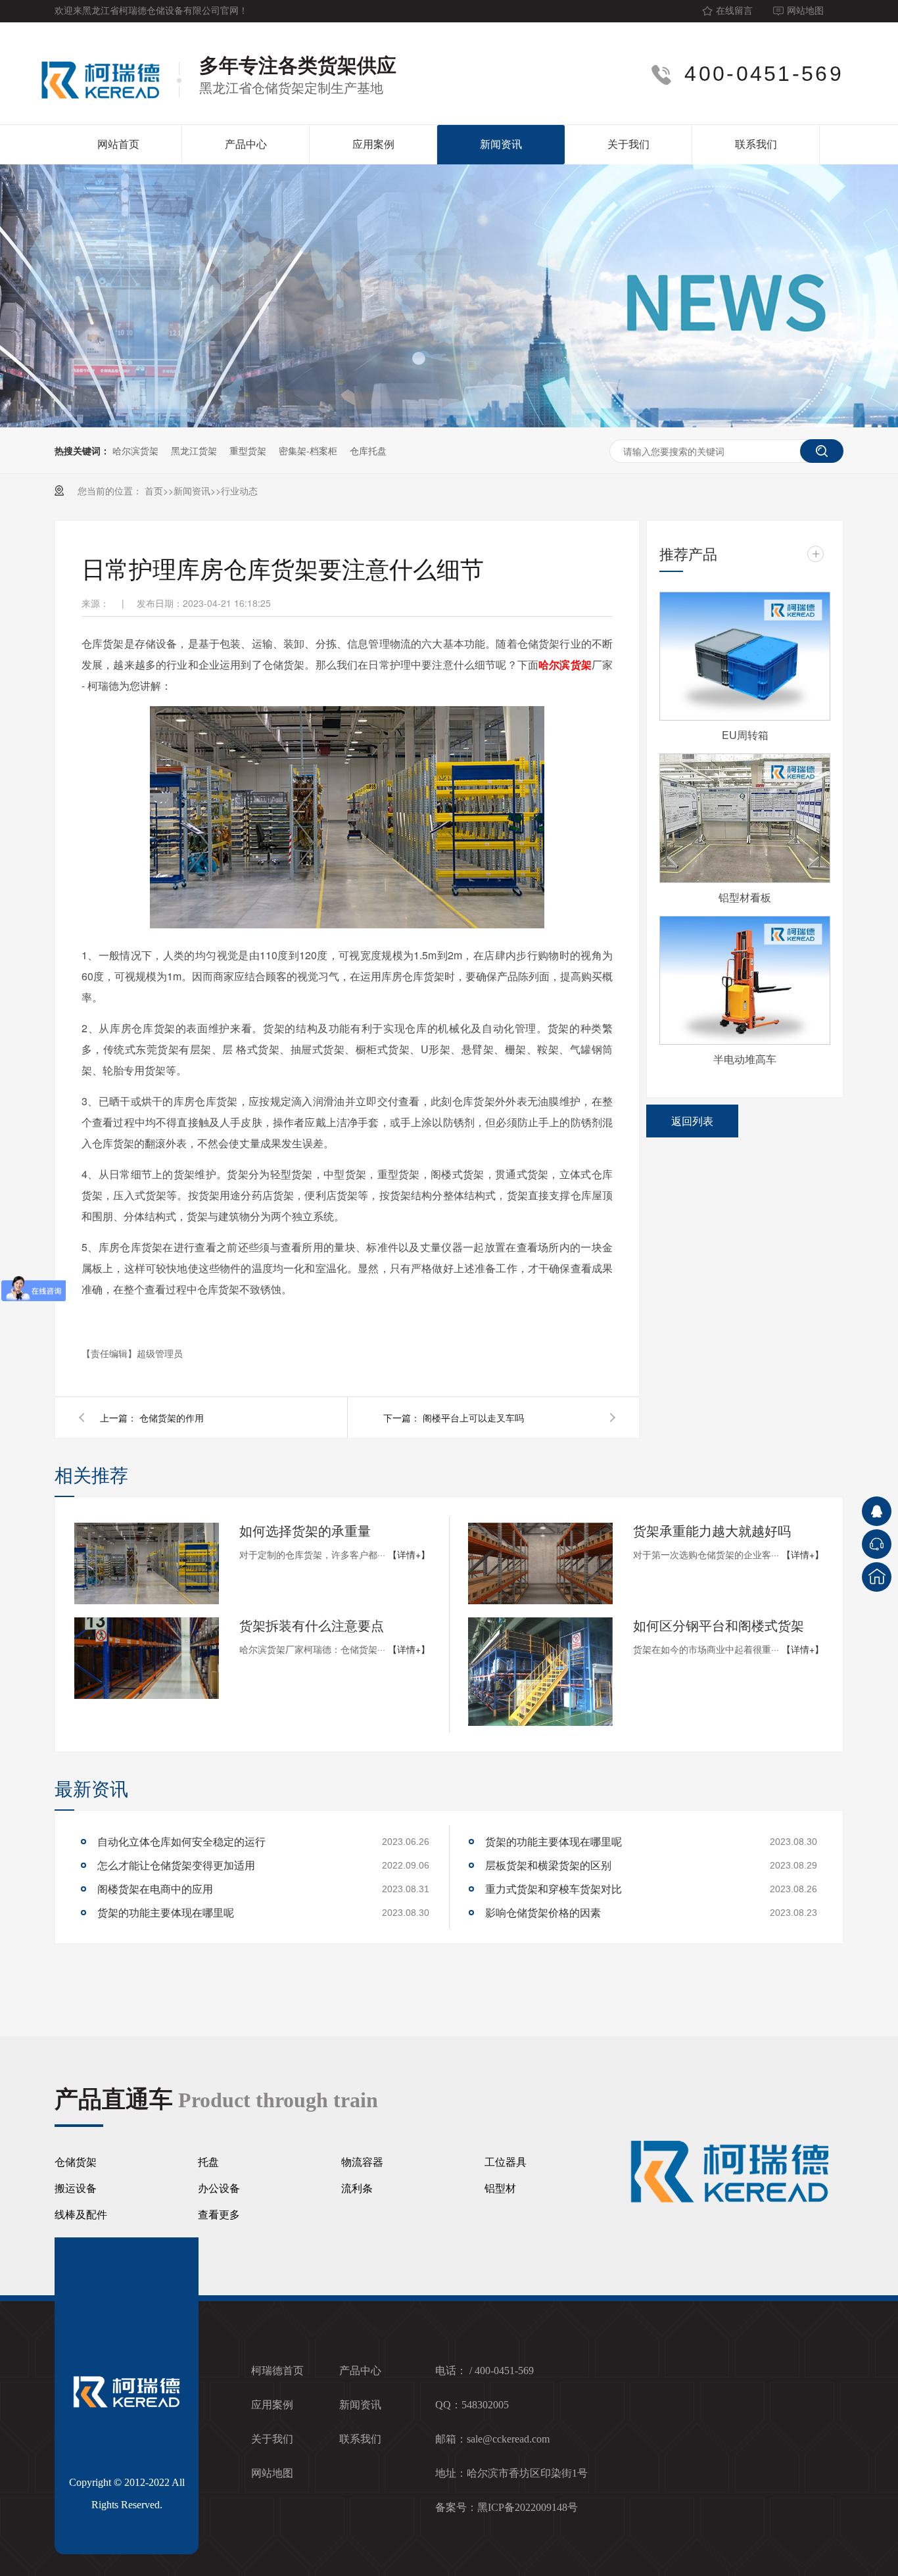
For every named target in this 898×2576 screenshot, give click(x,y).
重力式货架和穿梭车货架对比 (554, 1889)
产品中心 (246, 144)
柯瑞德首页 (277, 2371)
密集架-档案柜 (308, 450)
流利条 (357, 2188)
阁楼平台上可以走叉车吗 (473, 1418)
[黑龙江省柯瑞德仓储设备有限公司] (108, 74)
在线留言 (734, 11)
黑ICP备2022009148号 (528, 2507)
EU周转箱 (745, 735)
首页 (154, 490)
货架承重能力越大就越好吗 (712, 1530)
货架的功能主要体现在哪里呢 (166, 1912)
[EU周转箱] (745, 656)
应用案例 (373, 144)
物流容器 (362, 2162)
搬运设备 (76, 2188)
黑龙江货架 (194, 450)
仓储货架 (76, 2162)
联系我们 (756, 144)
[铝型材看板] (745, 818)
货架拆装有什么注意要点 (312, 1625)
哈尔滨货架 (135, 450)
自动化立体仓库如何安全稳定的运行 (181, 1841)
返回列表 (692, 1121)
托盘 (208, 2162)
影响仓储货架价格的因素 (543, 1912)
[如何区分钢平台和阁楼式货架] (540, 1672)
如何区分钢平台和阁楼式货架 (719, 1625)
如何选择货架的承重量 (305, 1530)
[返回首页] (877, 1577)
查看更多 (219, 2215)
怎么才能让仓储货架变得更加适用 (176, 1865)
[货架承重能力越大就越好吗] (540, 1563)
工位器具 (506, 2162)
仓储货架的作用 (172, 1418)
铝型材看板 (745, 897)
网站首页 (118, 144)
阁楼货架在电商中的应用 (155, 1889)
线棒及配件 (81, 2215)
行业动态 (239, 490)
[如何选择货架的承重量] (147, 1563)
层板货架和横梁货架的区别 (548, 1865)
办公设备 (219, 2188)
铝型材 (500, 2188)
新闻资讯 (501, 144)
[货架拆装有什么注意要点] (147, 1658)
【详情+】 (409, 1554)
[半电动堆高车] (745, 980)
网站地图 (805, 11)
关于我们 (628, 144)
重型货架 (248, 450)
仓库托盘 (368, 450)
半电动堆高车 (745, 1059)
